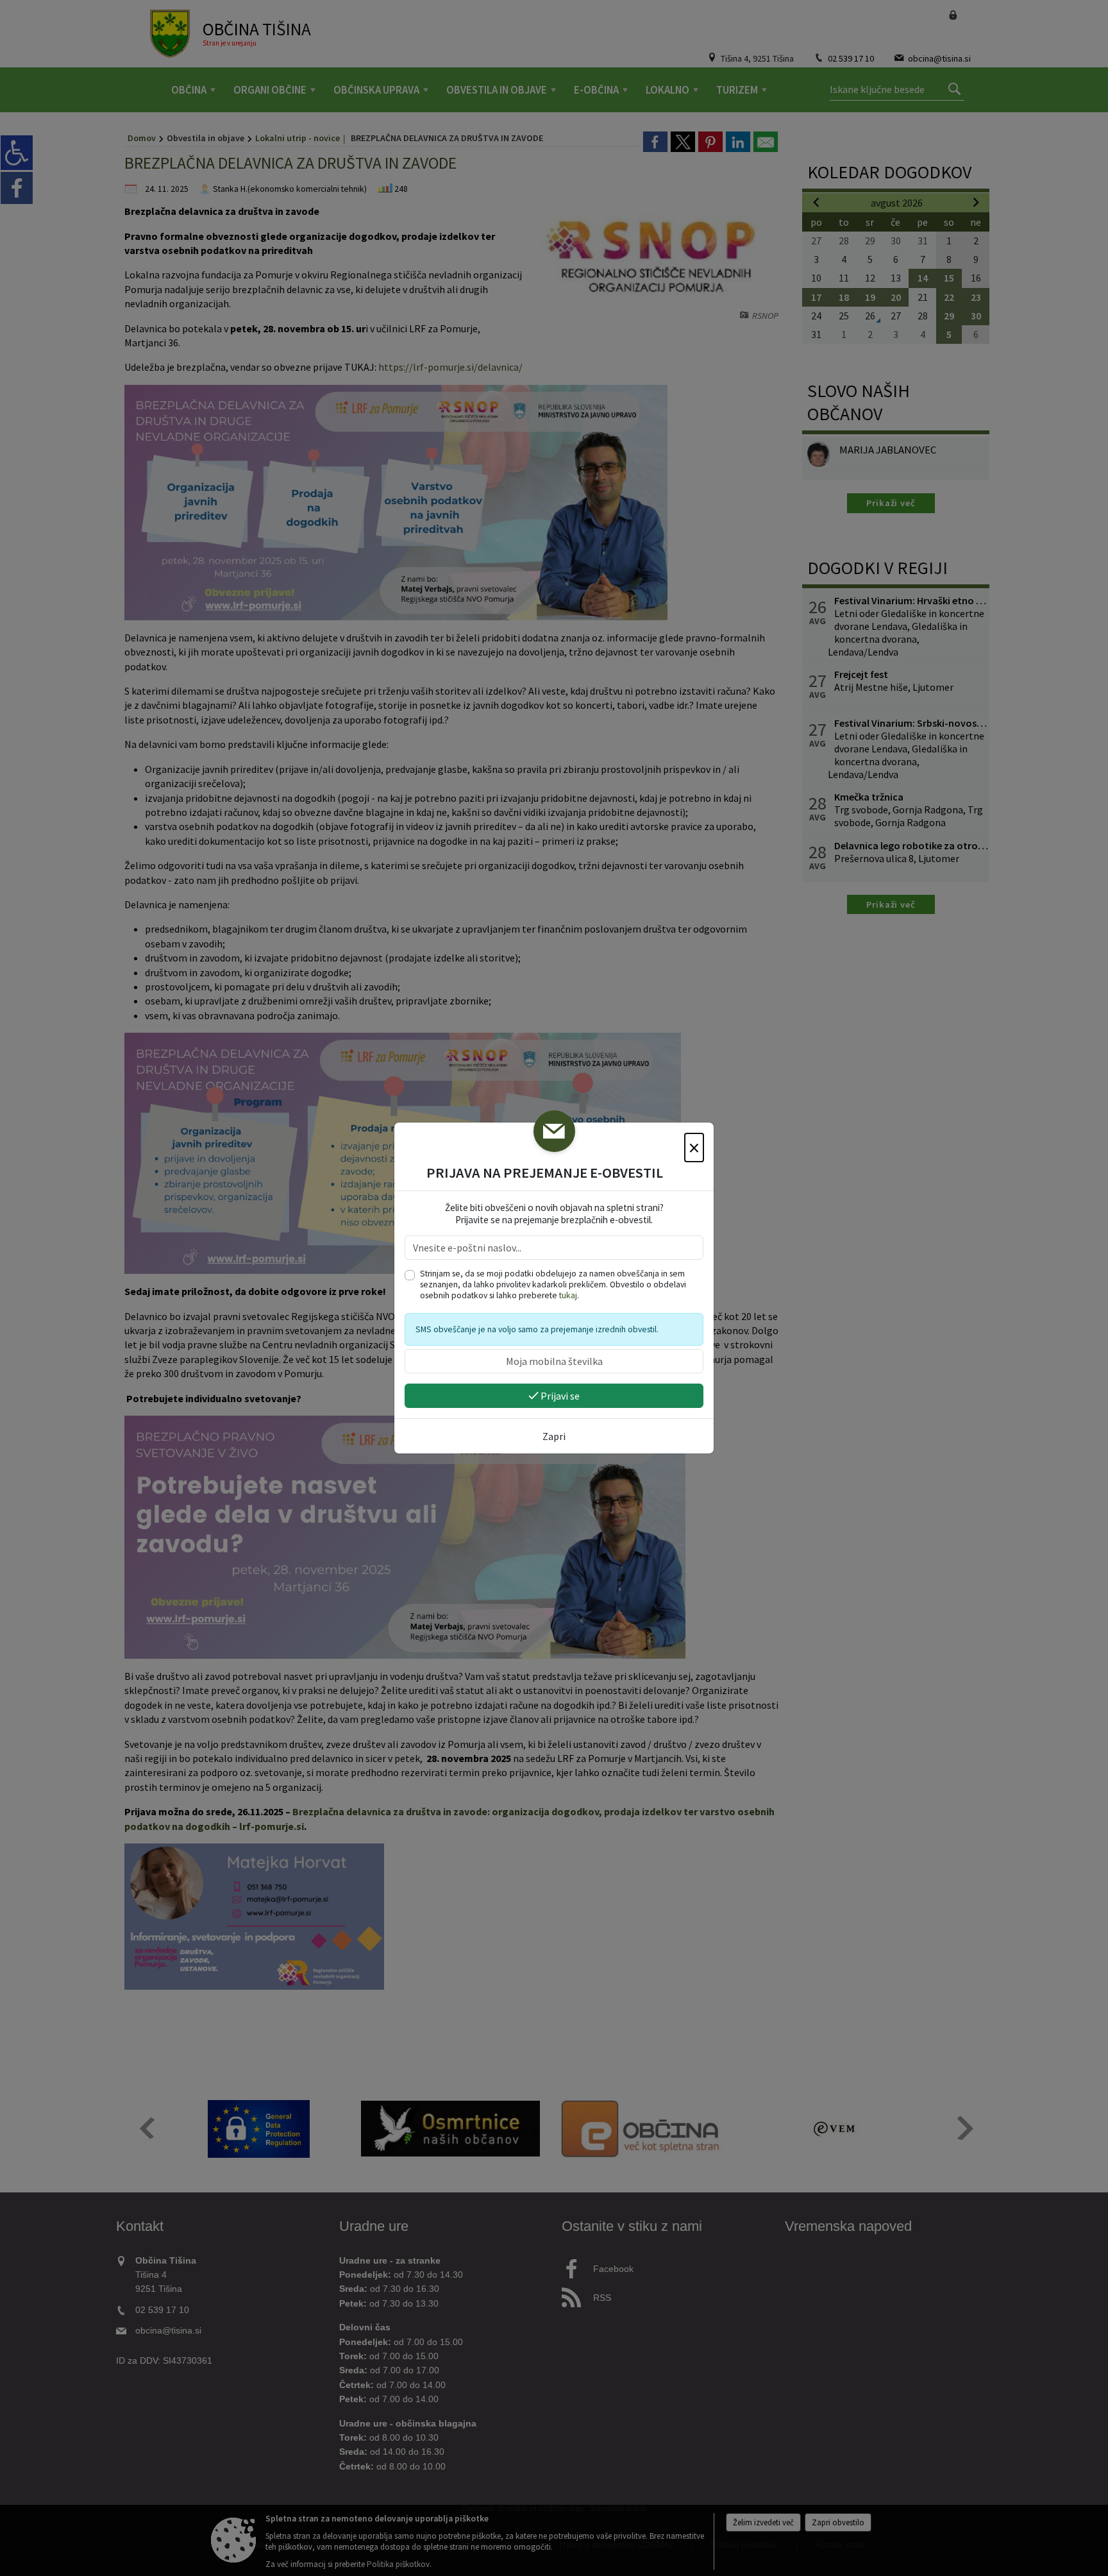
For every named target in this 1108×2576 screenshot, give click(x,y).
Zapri (554, 1436)
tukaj (568, 1295)
